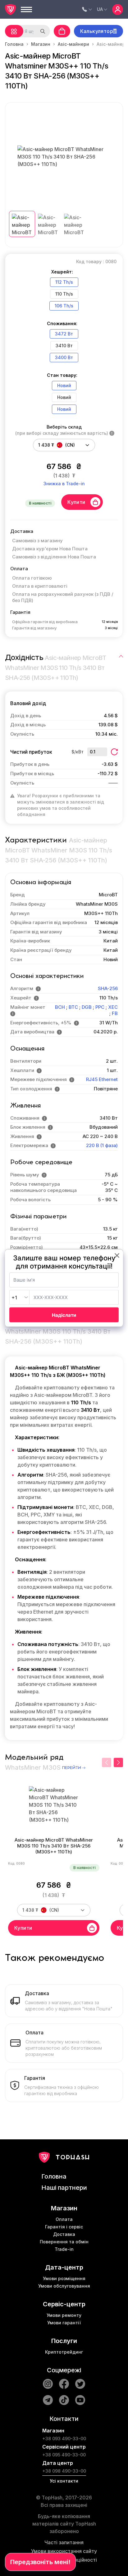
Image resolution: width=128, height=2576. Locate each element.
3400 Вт (64, 357)
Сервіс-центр (64, 2304)
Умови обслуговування (64, 2286)
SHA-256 (108, 988)
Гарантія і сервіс (64, 2227)
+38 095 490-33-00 (64, 2455)
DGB (87, 1007)
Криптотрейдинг (64, 2352)
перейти (72, 1768)
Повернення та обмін (64, 2242)
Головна (14, 44)
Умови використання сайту (64, 2551)
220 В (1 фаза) (102, 1145)
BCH (60, 1007)
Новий (64, 385)
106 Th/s (64, 306)
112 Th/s (64, 282)
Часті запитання (64, 2542)
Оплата (64, 2219)
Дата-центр (64, 2267)
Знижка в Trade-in (64, 484)
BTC (73, 1007)
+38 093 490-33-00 (64, 2438)
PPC (100, 1007)
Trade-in (64, 2249)
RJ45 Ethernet (102, 1079)
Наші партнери (64, 2188)
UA (100, 9)
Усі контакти (64, 2481)
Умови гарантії (64, 2323)
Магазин (41, 44)
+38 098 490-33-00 (64, 2471)
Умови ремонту (64, 2315)
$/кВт (78, 752)
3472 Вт (64, 334)
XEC (113, 1007)
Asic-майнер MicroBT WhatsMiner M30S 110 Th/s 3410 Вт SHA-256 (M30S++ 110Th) (54, 1846)
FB (115, 1013)
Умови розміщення (64, 2278)
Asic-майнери (73, 44)
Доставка (64, 2234)
